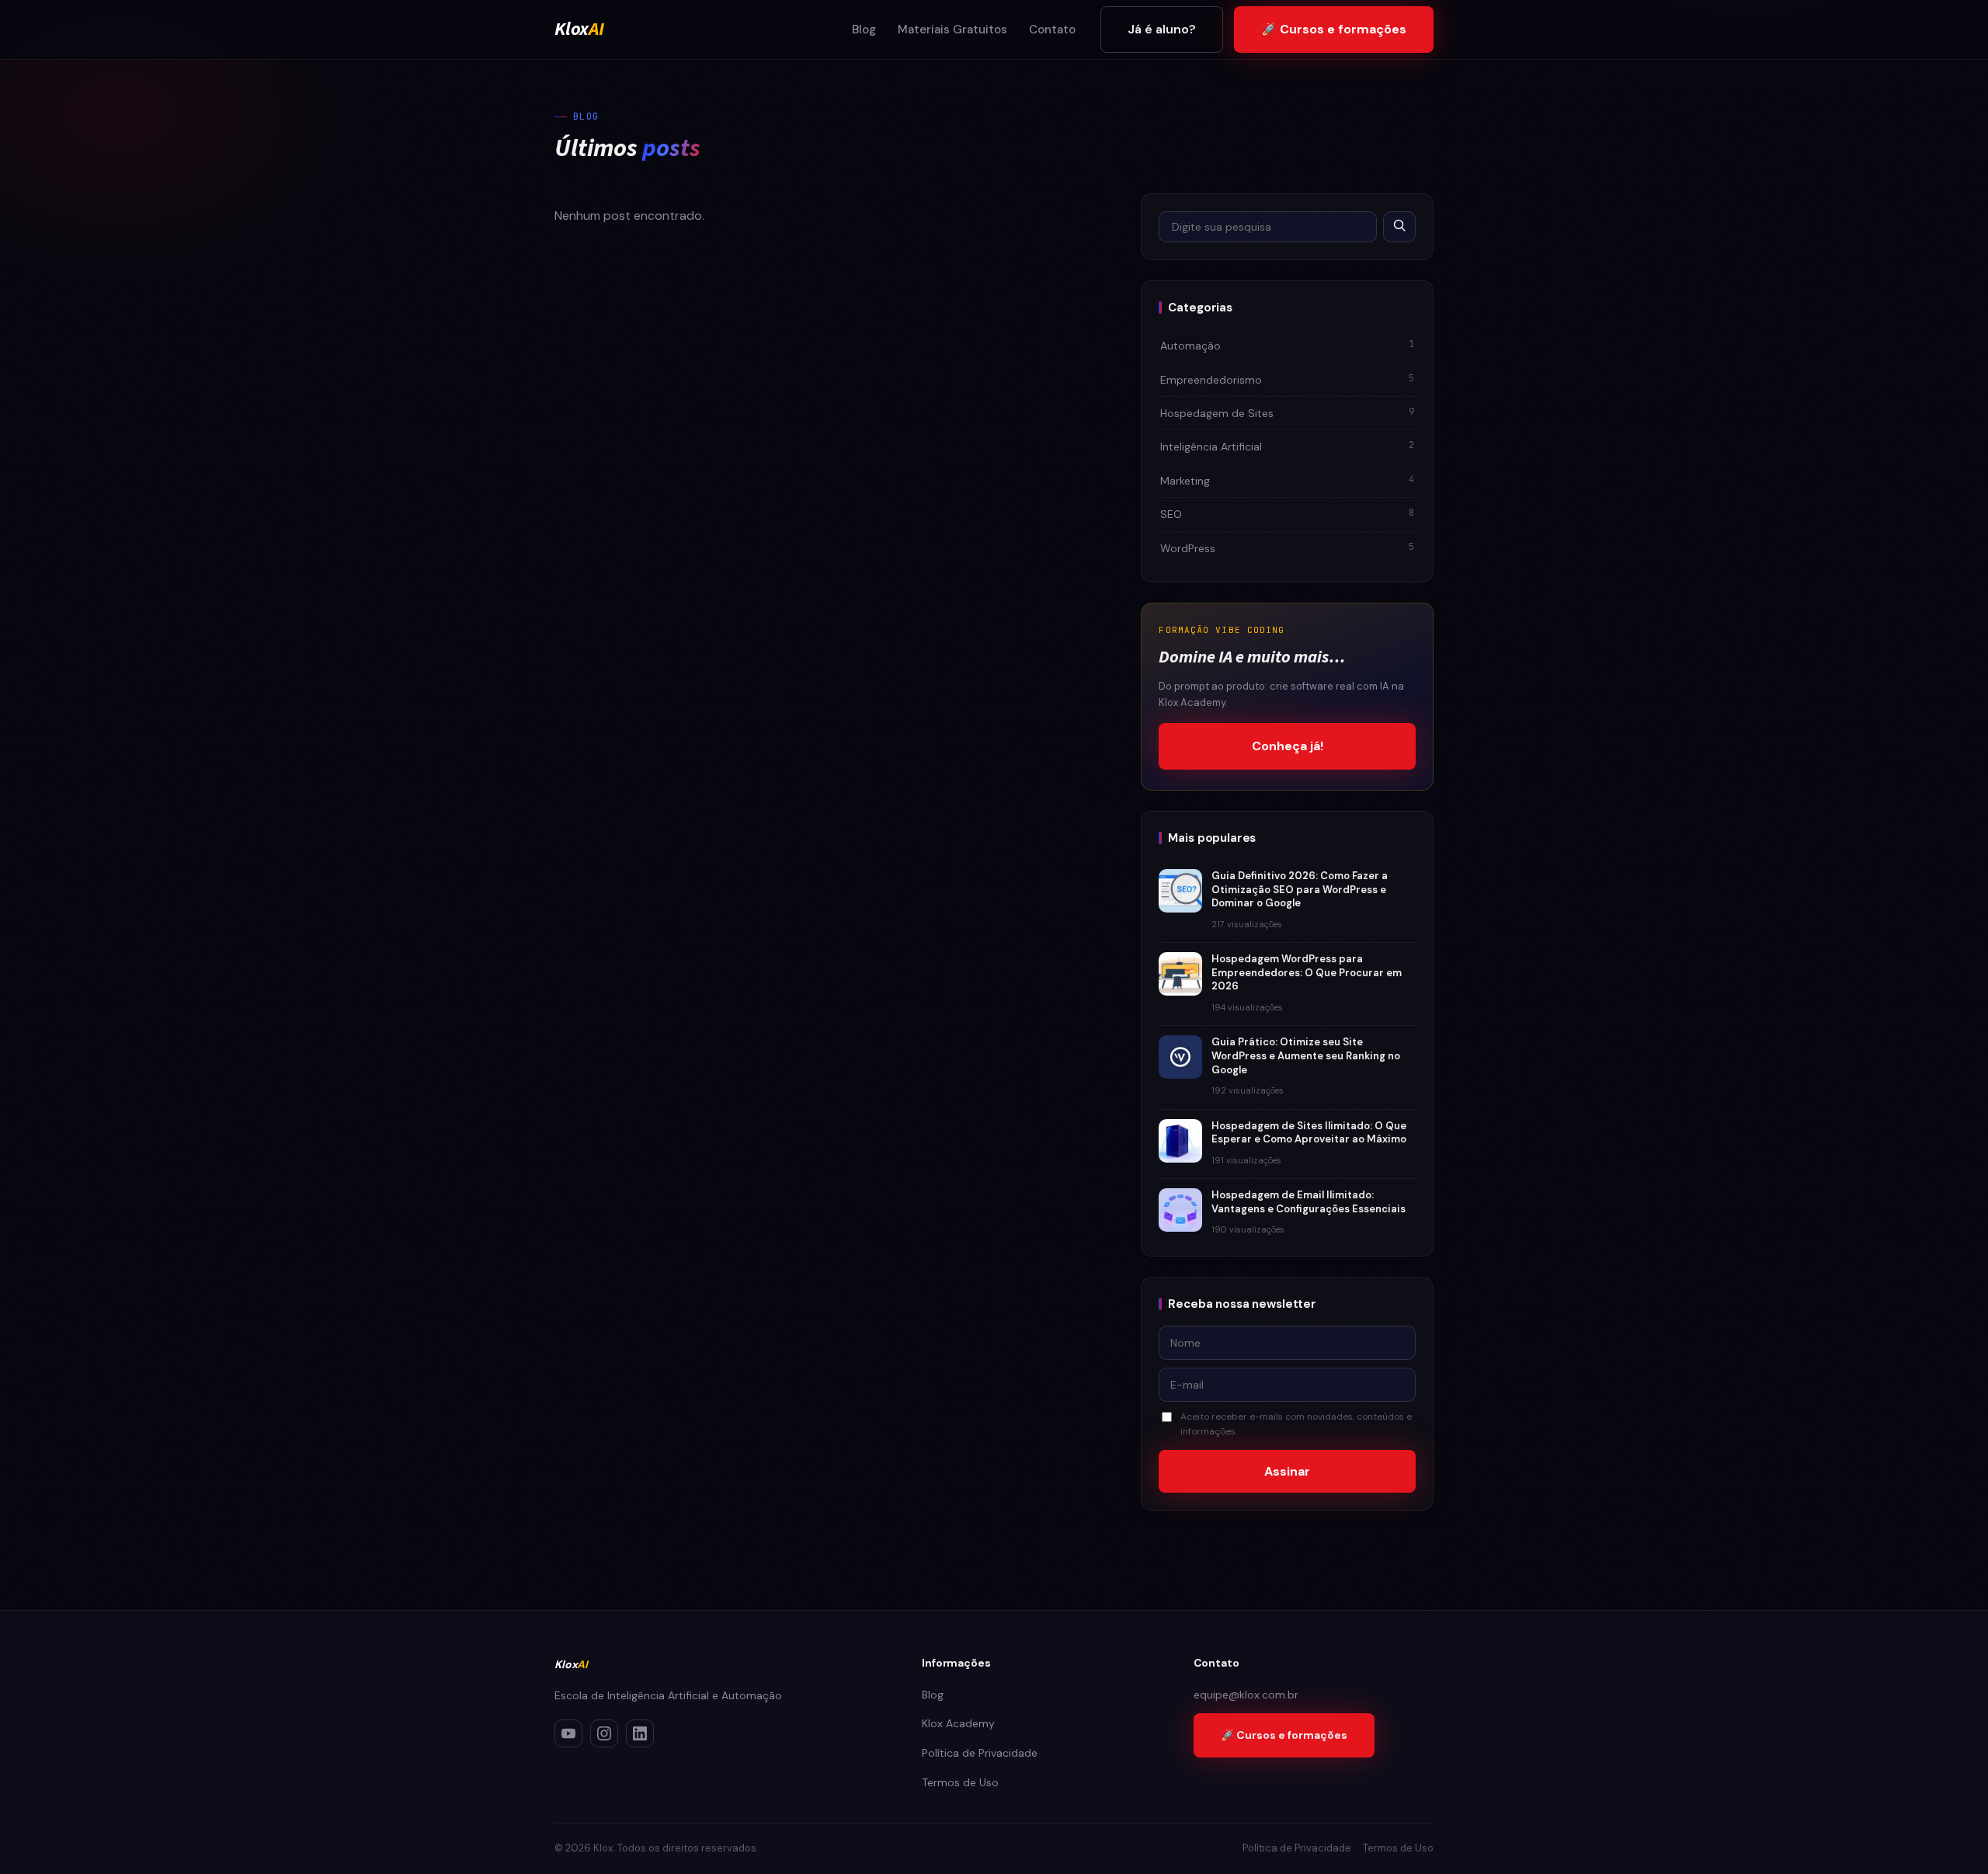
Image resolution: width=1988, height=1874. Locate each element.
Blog (864, 30)
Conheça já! (1288, 746)
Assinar (1287, 1471)
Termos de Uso (960, 1782)
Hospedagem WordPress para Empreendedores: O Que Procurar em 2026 (1307, 972)
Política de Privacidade (980, 1753)
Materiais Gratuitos (952, 30)
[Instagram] (604, 1733)
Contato (1052, 30)
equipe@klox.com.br (1246, 1695)
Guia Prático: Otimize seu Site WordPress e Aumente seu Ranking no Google (1306, 1055)
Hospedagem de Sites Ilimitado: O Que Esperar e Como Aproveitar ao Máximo (1309, 1133)
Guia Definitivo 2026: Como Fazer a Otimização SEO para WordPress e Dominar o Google (1300, 889)
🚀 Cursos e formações (1334, 29)
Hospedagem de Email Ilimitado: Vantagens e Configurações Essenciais (1309, 1202)
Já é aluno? (1162, 29)
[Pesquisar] (1399, 227)
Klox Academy (958, 1723)
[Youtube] (568, 1733)
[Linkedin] (640, 1733)
